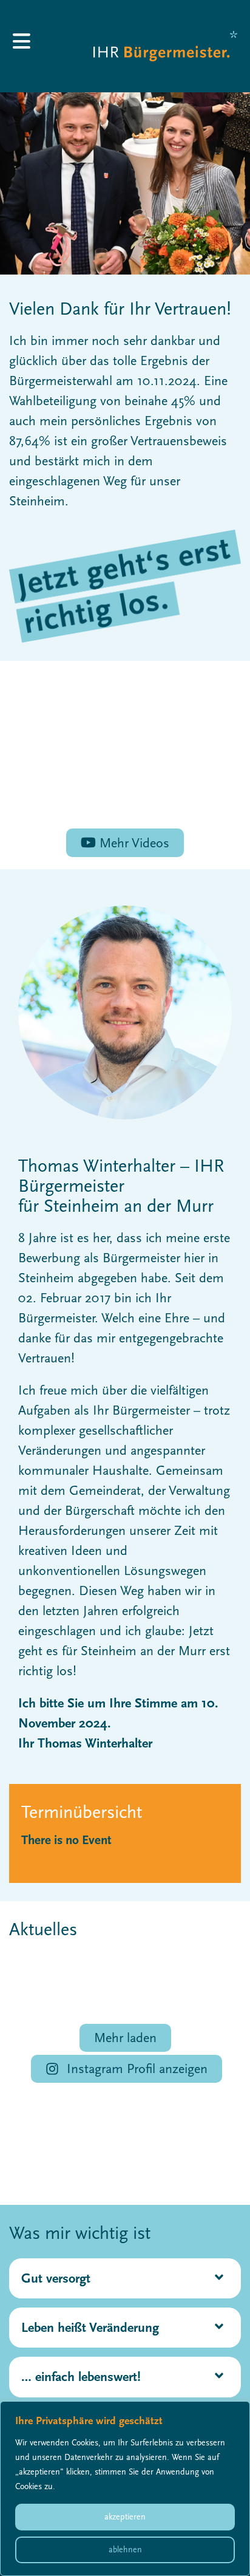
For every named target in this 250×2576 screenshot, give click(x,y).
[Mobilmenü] (24, 46)
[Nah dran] (237, 2411)
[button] (125, 2278)
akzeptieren (125, 2517)
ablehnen (125, 2550)
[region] (125, 2489)
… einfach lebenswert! (81, 2377)
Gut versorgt (56, 2278)
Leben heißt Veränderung (90, 2328)
